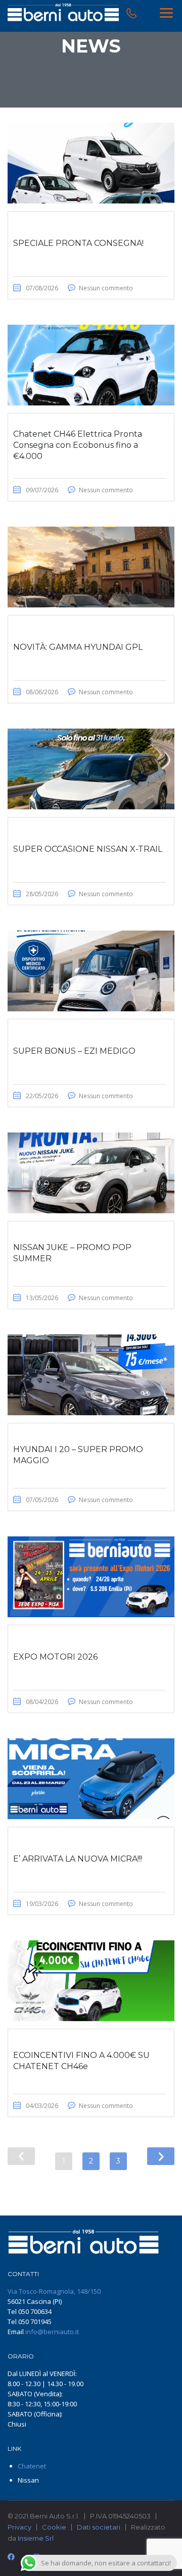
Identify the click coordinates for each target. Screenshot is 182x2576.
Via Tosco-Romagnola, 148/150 (54, 2291)
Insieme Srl (36, 2538)
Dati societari (99, 2527)
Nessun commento (106, 288)
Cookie (54, 2527)
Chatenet (32, 2466)
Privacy (19, 2527)
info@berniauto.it (52, 2332)
